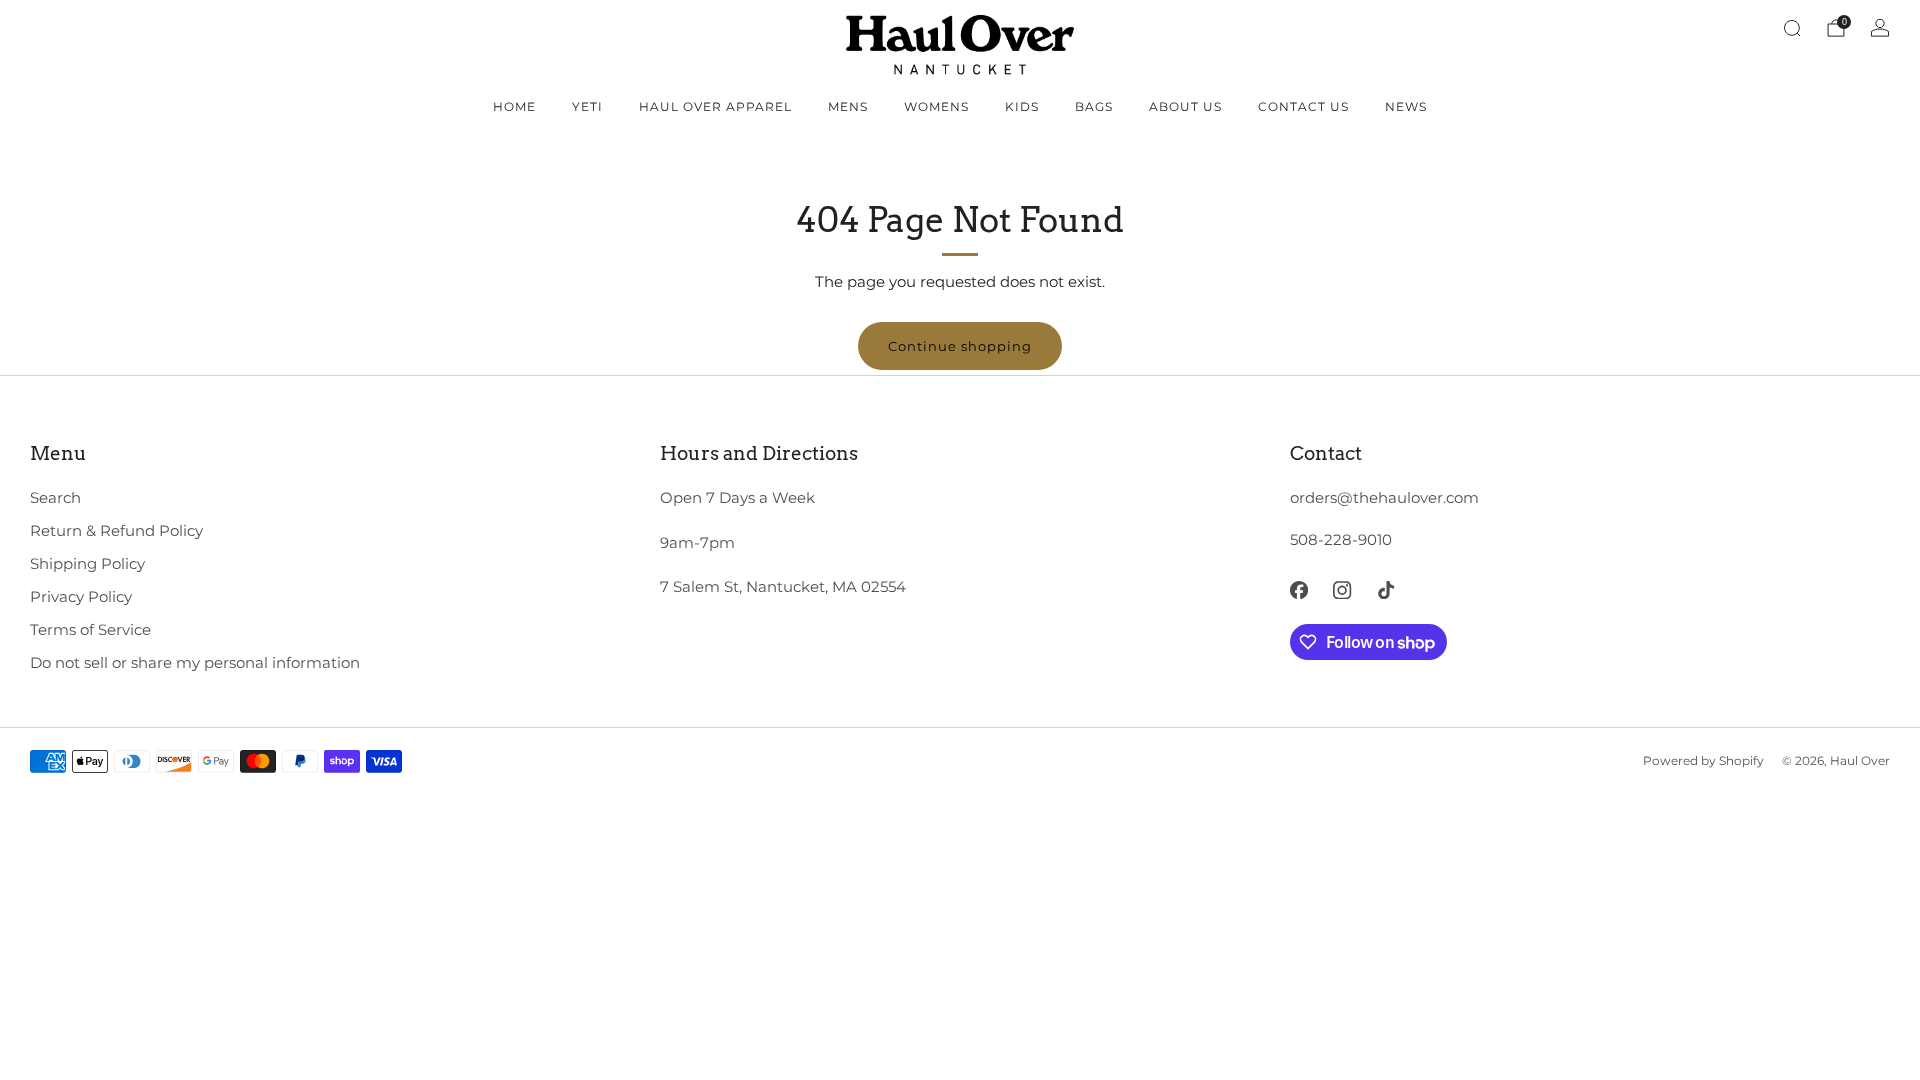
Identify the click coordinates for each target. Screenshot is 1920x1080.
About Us (1185, 106)
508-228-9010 (1341, 540)
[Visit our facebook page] (1299, 590)
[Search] (1792, 28)
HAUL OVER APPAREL (715, 106)
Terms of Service (90, 630)
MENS (848, 106)
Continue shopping (960, 346)
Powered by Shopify (1703, 761)
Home (514, 106)
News (1406, 106)
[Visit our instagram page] (1343, 590)
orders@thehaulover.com (1384, 498)
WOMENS (936, 106)
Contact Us (1303, 106)
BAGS (1094, 106)
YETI (587, 106)
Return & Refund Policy (116, 531)
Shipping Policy (87, 564)
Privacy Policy (81, 597)
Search (55, 498)
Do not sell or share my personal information (195, 663)
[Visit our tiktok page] (1386, 590)
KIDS (1022, 106)
